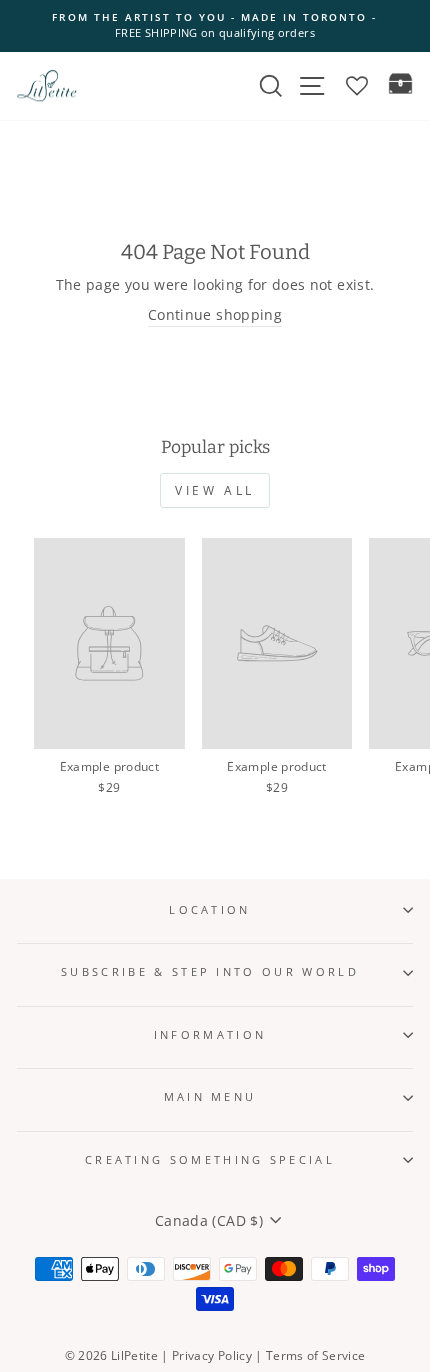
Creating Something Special (210, 1159)
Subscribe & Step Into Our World (210, 971)
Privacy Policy (212, 1355)
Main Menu (210, 1096)
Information (210, 1034)
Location (210, 909)
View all (215, 490)
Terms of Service (316, 1355)
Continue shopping (215, 314)
